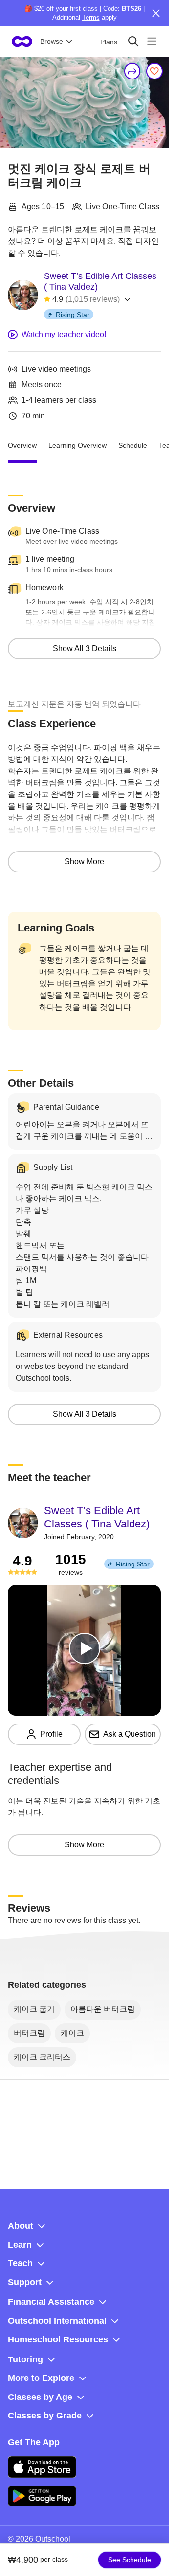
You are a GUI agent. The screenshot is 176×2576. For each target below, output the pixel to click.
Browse (52, 41)
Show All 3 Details (85, 648)
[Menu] (152, 41)
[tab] (22, 446)
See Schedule (130, 2560)
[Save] (154, 71)
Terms (91, 17)
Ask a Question (130, 1734)
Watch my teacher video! (64, 334)
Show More (84, 862)
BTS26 (132, 9)
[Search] (133, 41)
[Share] (132, 71)
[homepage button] (22, 41)
